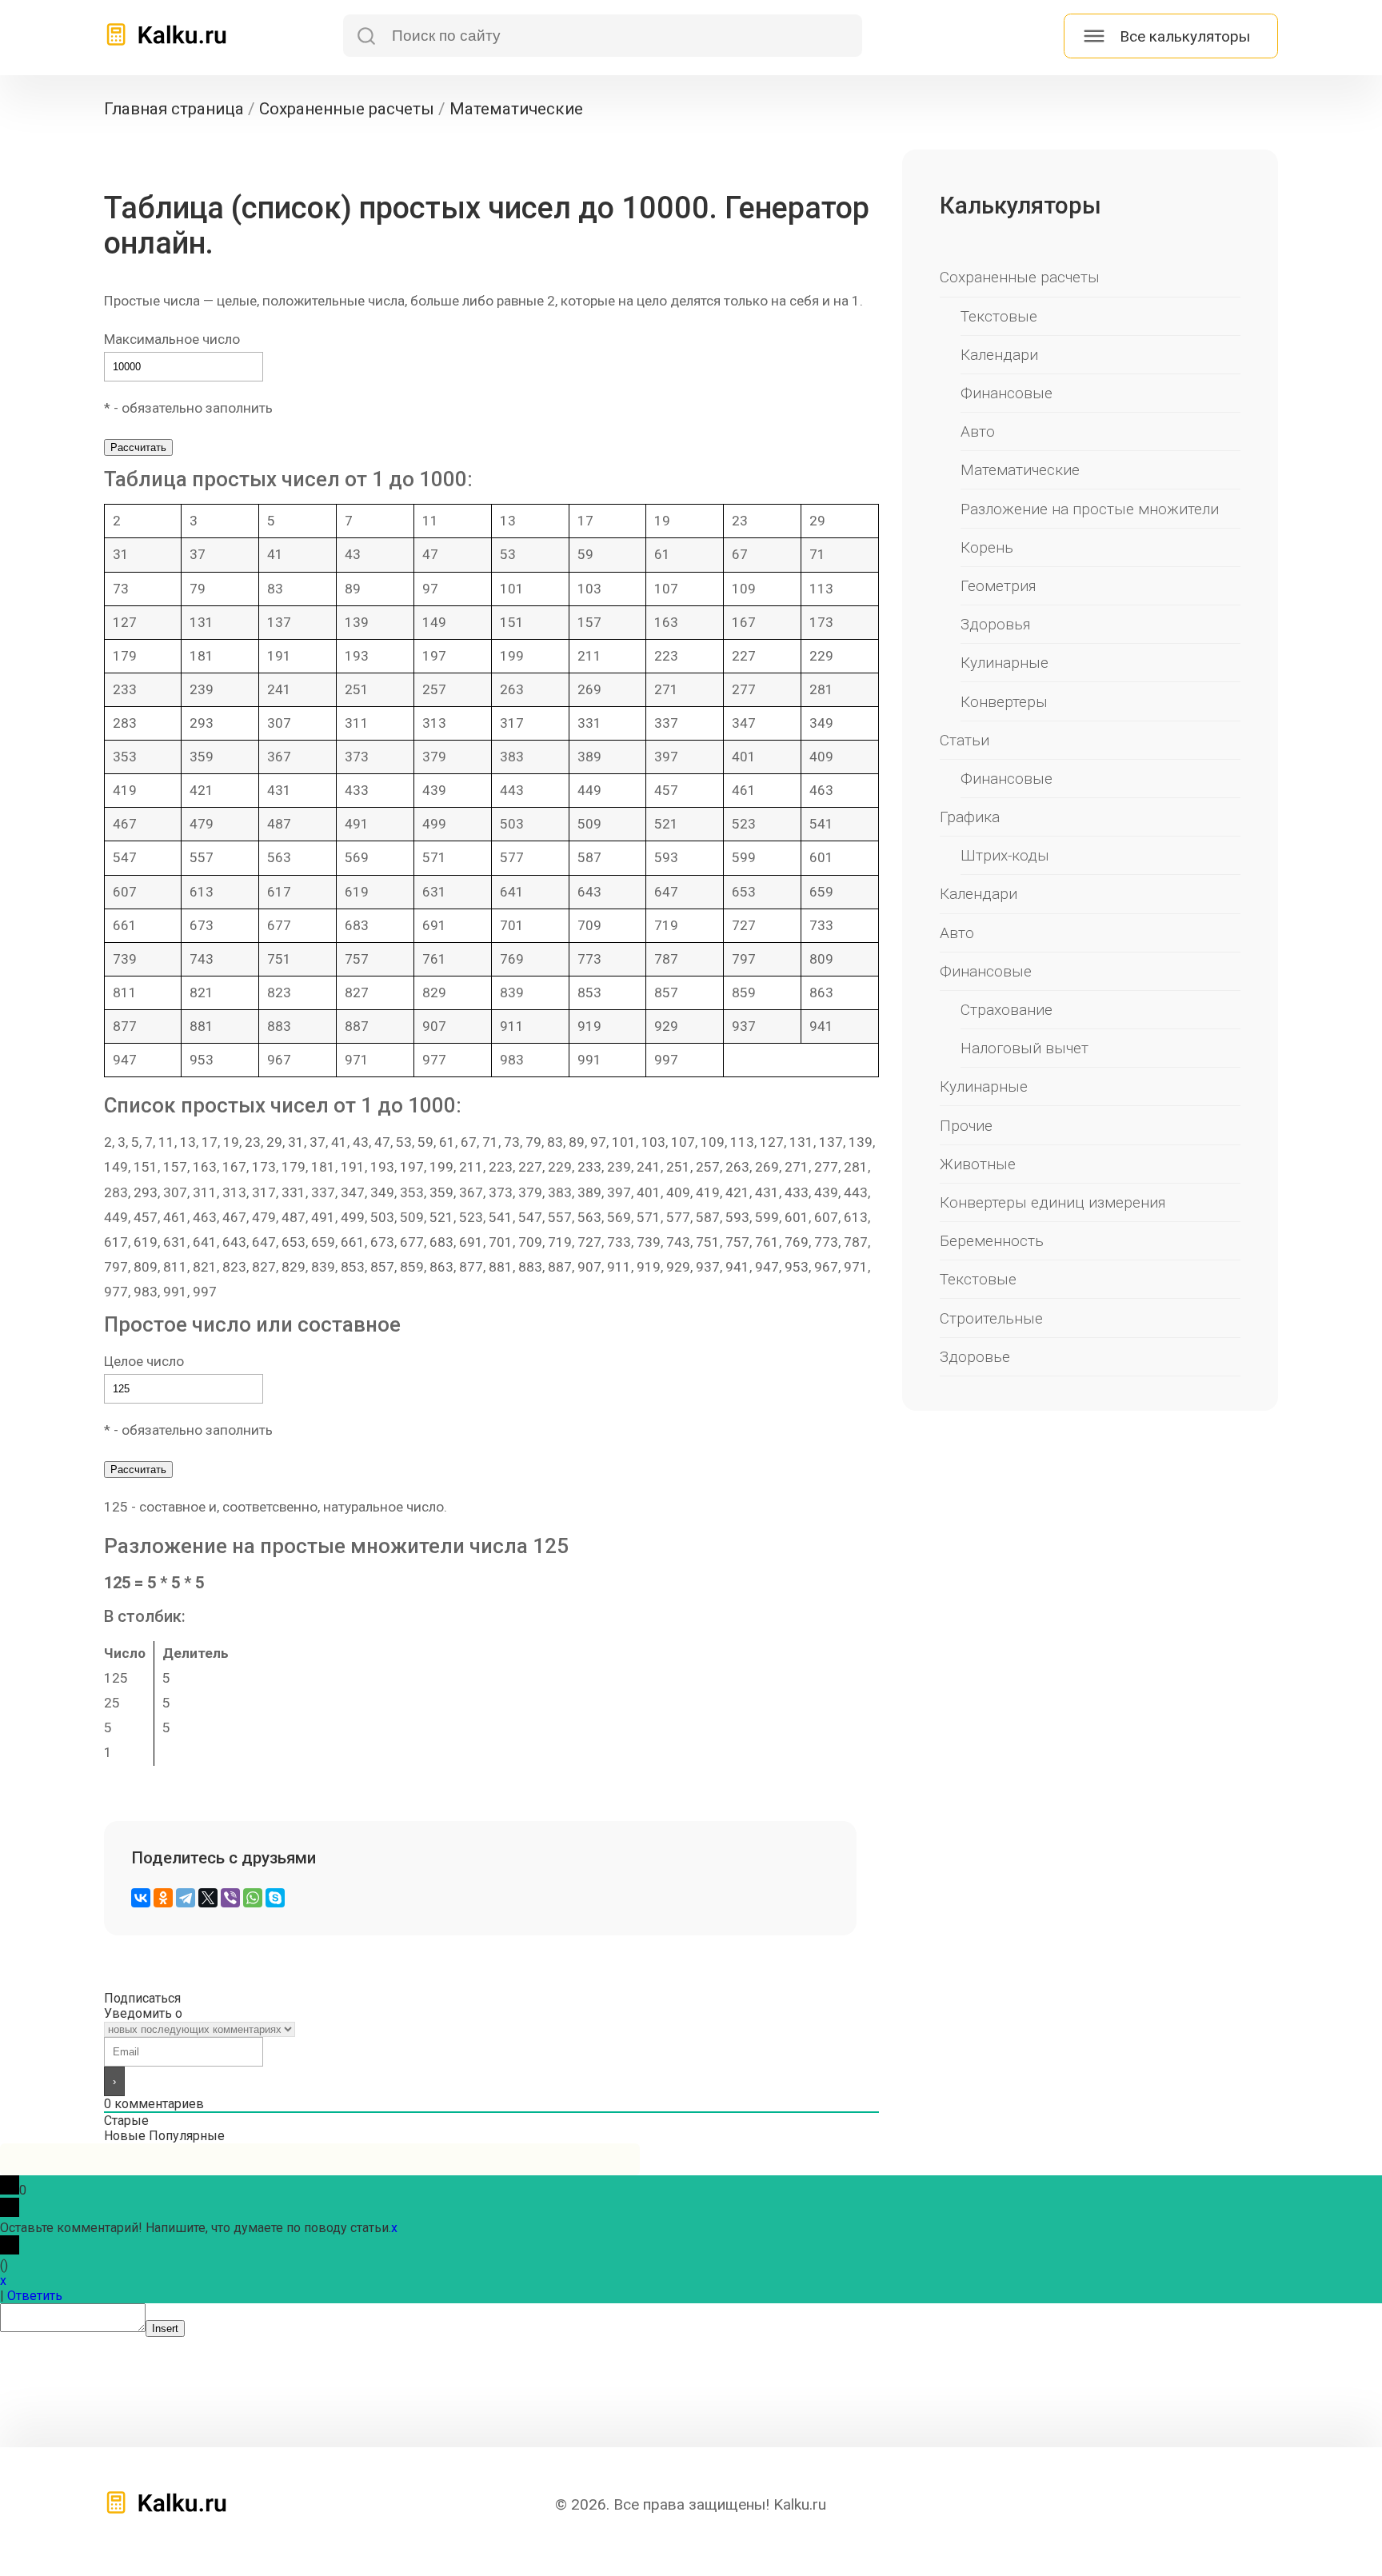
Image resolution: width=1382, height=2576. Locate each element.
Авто (978, 431)
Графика (970, 817)
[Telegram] (186, 1898)
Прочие (966, 1126)
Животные (978, 1164)
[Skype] (275, 1898)
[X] (208, 1898)
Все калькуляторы (1185, 36)
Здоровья (996, 624)
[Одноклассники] (163, 1898)
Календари (999, 355)
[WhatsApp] (253, 1898)
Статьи (965, 740)
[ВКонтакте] (141, 1898)
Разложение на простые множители (1090, 509)
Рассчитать (138, 447)
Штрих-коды (1005, 855)
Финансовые (1007, 393)
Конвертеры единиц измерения (1053, 1202)
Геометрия (999, 586)
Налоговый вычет (1025, 1048)
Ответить (35, 2296)
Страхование (1007, 1010)
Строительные (991, 1318)
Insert (165, 2328)
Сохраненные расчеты (1020, 277)
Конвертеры (1004, 702)
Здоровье (975, 1357)
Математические (1020, 470)
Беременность (992, 1241)
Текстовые (999, 316)
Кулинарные (1005, 663)
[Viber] (230, 1898)
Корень (987, 547)
